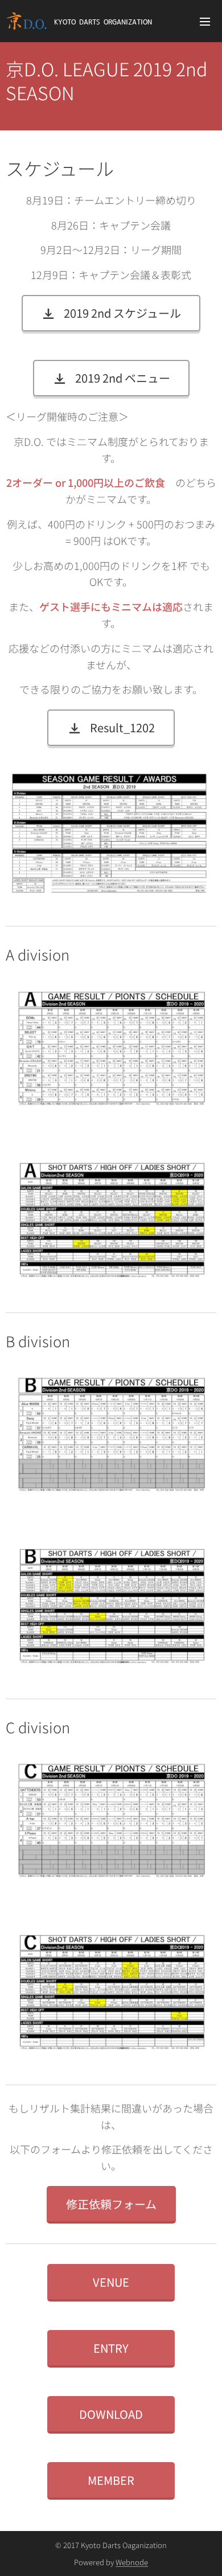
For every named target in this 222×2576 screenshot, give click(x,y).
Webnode (132, 2562)
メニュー (205, 21)
